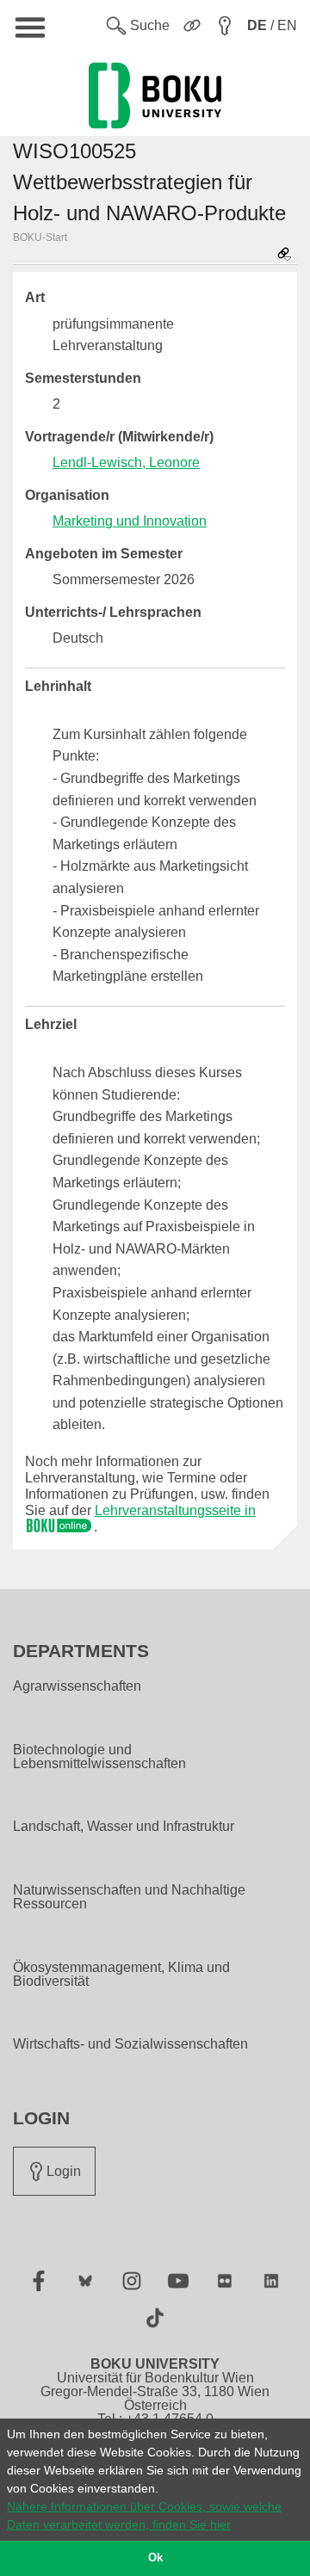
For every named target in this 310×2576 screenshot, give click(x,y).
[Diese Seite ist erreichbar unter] (284, 255)
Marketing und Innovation (130, 521)
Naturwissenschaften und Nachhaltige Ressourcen (129, 1897)
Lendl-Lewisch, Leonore (126, 462)
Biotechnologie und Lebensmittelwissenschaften (99, 1757)
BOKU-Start (40, 237)
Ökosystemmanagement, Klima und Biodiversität (121, 1975)
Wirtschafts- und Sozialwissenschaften (130, 2044)
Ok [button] (155, 2558)
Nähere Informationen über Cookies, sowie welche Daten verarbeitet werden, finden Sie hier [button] (144, 2515)
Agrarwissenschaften (77, 1686)
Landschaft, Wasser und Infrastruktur (124, 1827)
